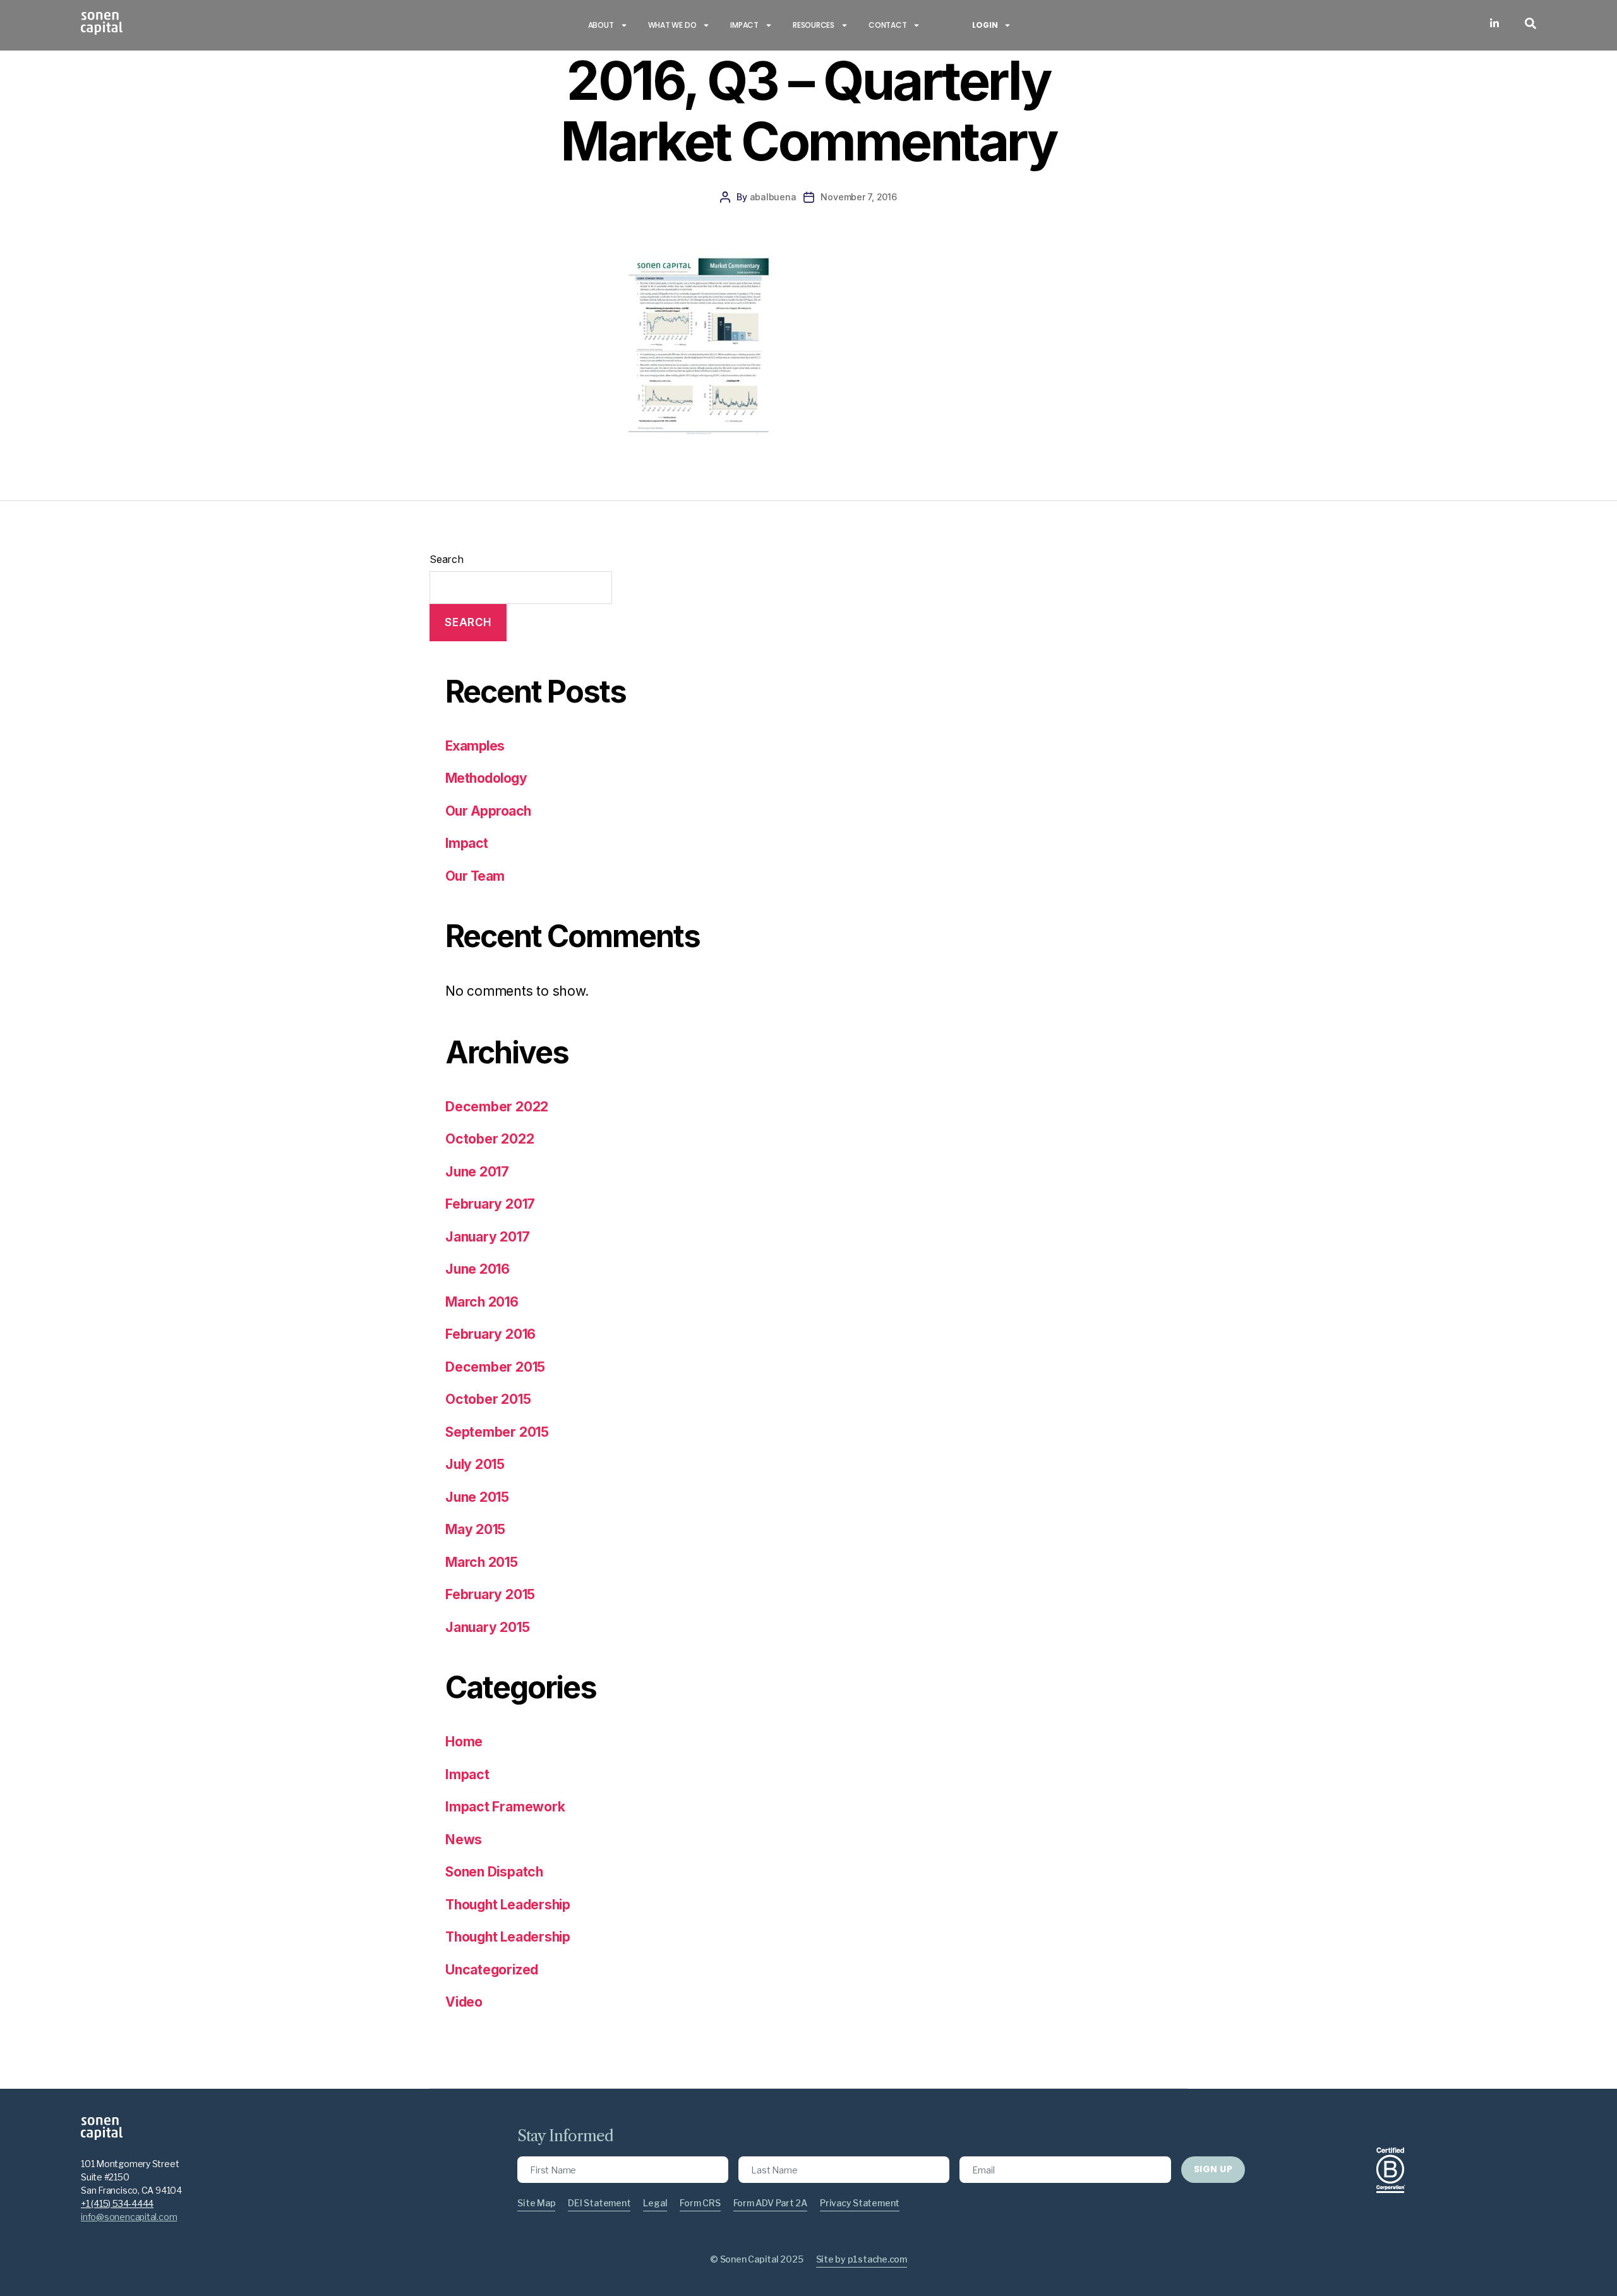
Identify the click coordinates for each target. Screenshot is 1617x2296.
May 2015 (475, 1529)
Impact (744, 25)
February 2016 (490, 1334)
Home (464, 1742)
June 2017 (477, 1172)
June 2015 (477, 1497)
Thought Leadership (508, 1905)
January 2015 (487, 1627)
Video (464, 2002)
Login (985, 25)
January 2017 (487, 1237)
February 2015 (490, 1594)
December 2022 (497, 1107)
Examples (475, 746)
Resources (814, 25)
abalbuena (773, 197)
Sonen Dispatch (494, 1872)
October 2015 (488, 1399)
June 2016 (478, 1269)
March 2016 (482, 1302)
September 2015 (497, 1432)
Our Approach (488, 811)
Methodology (486, 778)
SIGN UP (1213, 2169)
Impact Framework (505, 1807)
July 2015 (475, 1464)
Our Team (475, 876)
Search (447, 559)
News (464, 1840)
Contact (887, 25)
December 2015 (495, 1367)
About (601, 25)
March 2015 (482, 1562)
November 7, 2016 (858, 197)
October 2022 (490, 1139)
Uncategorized (492, 1970)
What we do (672, 25)
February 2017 (490, 1204)
